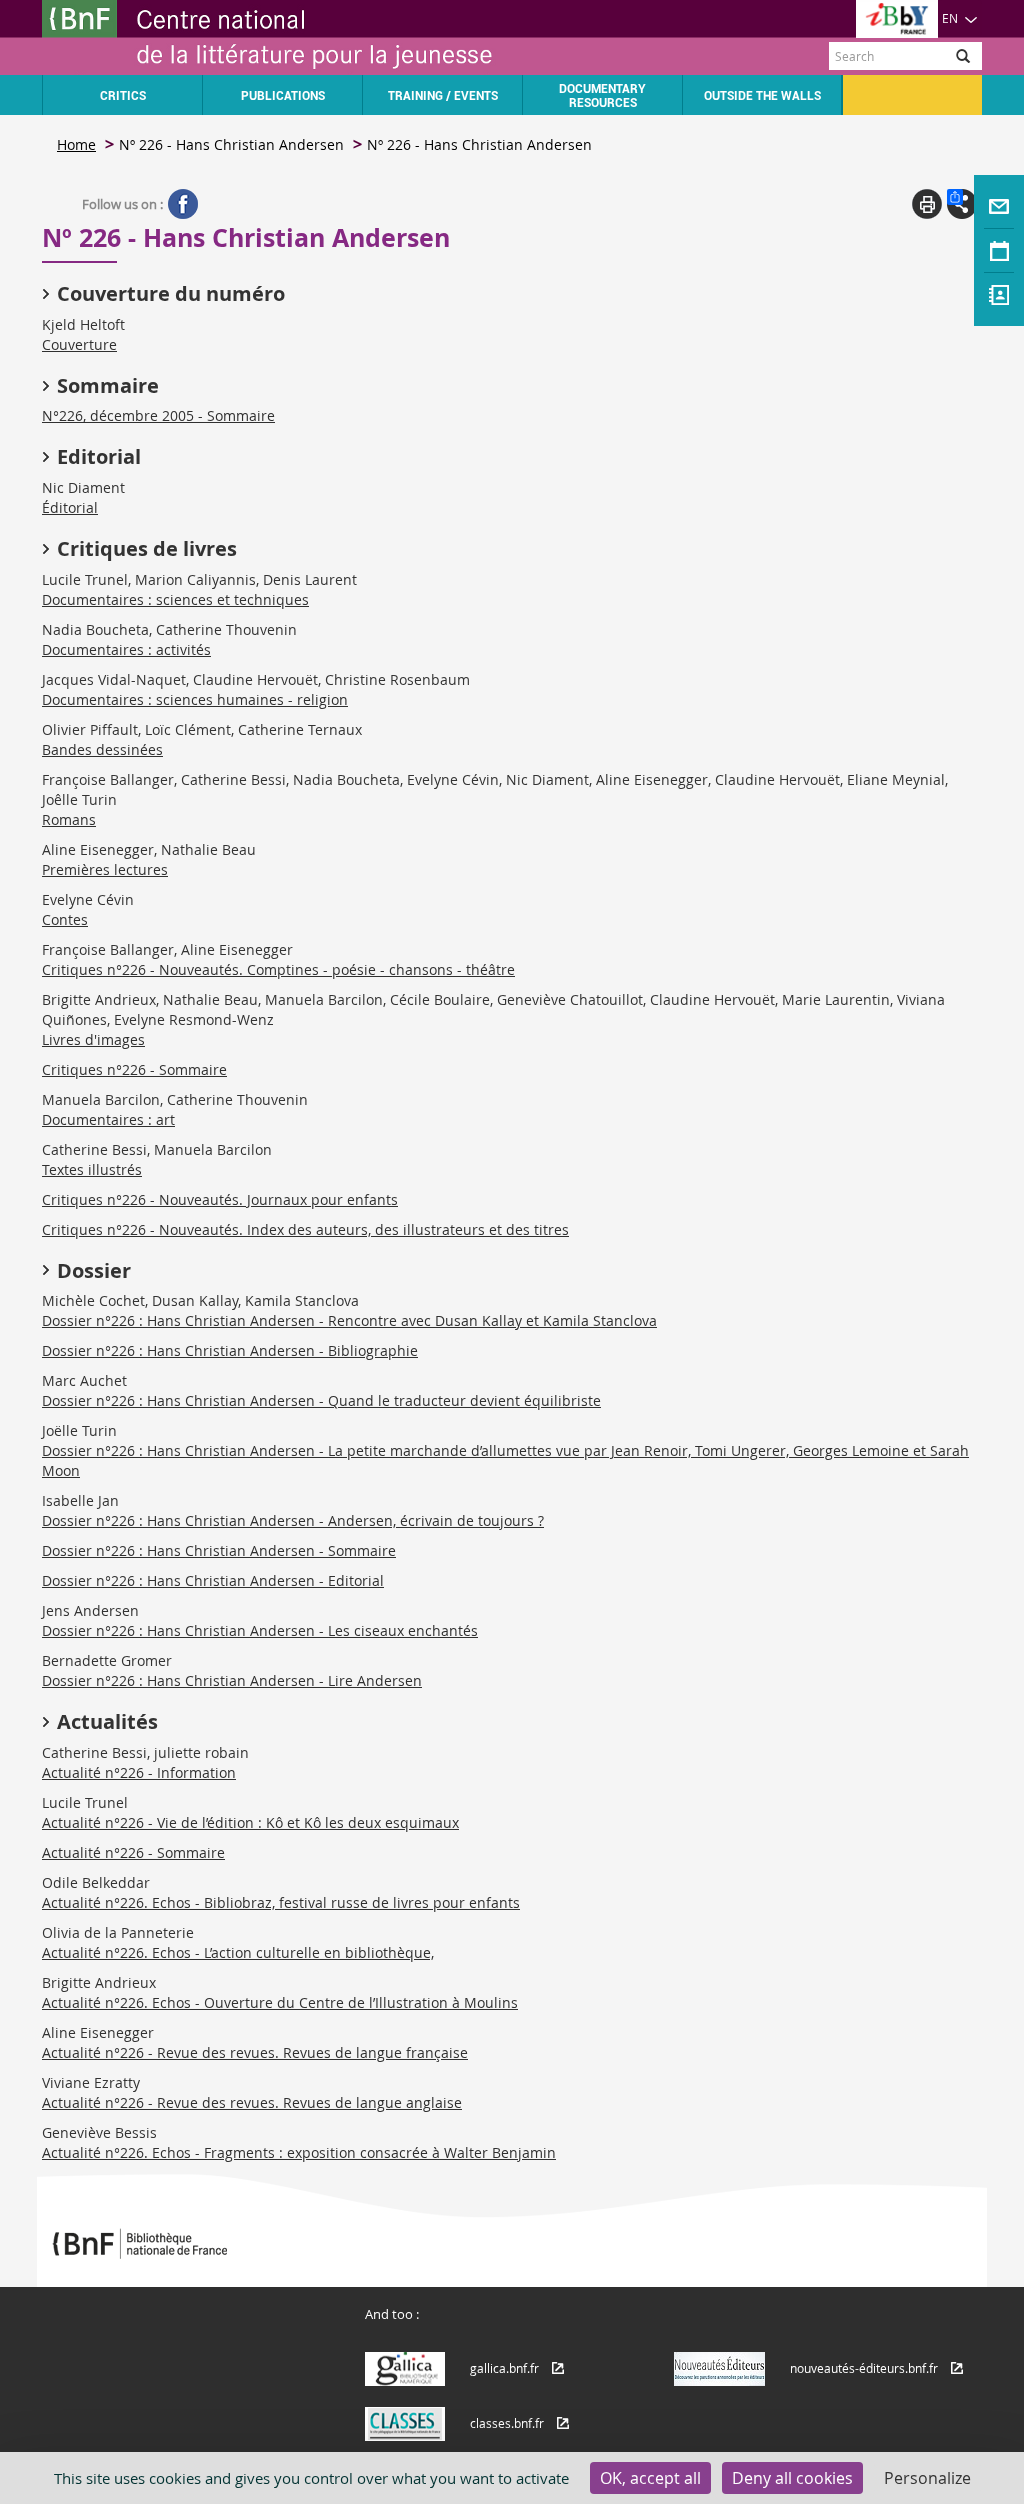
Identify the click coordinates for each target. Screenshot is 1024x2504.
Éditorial (70, 507)
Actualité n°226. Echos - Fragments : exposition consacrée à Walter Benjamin (299, 2152)
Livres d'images (93, 1039)
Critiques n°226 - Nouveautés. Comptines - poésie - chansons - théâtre (278, 969)
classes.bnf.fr (507, 2423)
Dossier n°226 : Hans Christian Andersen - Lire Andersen (232, 1680)
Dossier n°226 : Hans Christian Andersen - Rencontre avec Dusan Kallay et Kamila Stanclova (349, 1320)
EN (950, 18)
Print (927, 204)
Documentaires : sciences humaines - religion (195, 699)
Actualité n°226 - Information (139, 1772)
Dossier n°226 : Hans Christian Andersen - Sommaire (219, 1550)
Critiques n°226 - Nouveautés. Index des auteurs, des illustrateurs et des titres (305, 1229)
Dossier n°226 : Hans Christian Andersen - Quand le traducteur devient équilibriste (321, 1400)
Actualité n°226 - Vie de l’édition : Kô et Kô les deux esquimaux (250, 1822)
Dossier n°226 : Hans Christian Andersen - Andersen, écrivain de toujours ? (293, 1520)
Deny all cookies (792, 2478)
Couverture (79, 344)
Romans (69, 819)
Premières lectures (105, 869)
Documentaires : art (108, 1119)
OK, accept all (650, 2478)
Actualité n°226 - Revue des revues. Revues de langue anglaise (252, 2102)
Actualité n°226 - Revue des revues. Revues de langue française (255, 2052)
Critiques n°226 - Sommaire (134, 1069)
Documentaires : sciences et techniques (175, 599)
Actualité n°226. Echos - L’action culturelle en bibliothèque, (238, 1952)
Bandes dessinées (102, 749)
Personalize (927, 2478)
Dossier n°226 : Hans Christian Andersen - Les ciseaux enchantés (260, 1630)
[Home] (277, 37)
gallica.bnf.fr (504, 2368)
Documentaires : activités (126, 649)
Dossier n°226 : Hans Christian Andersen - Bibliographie (230, 1350)
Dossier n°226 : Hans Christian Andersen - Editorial (213, 1580)
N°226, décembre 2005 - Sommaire (158, 415)
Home (76, 144)
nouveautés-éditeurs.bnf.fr (864, 2368)
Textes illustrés (92, 1169)
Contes (65, 919)
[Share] (962, 204)
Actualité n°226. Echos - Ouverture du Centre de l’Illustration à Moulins (280, 2002)
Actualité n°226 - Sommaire (133, 1852)
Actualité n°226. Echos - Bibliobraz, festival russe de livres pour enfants (281, 1902)
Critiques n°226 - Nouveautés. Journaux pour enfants (220, 1199)
